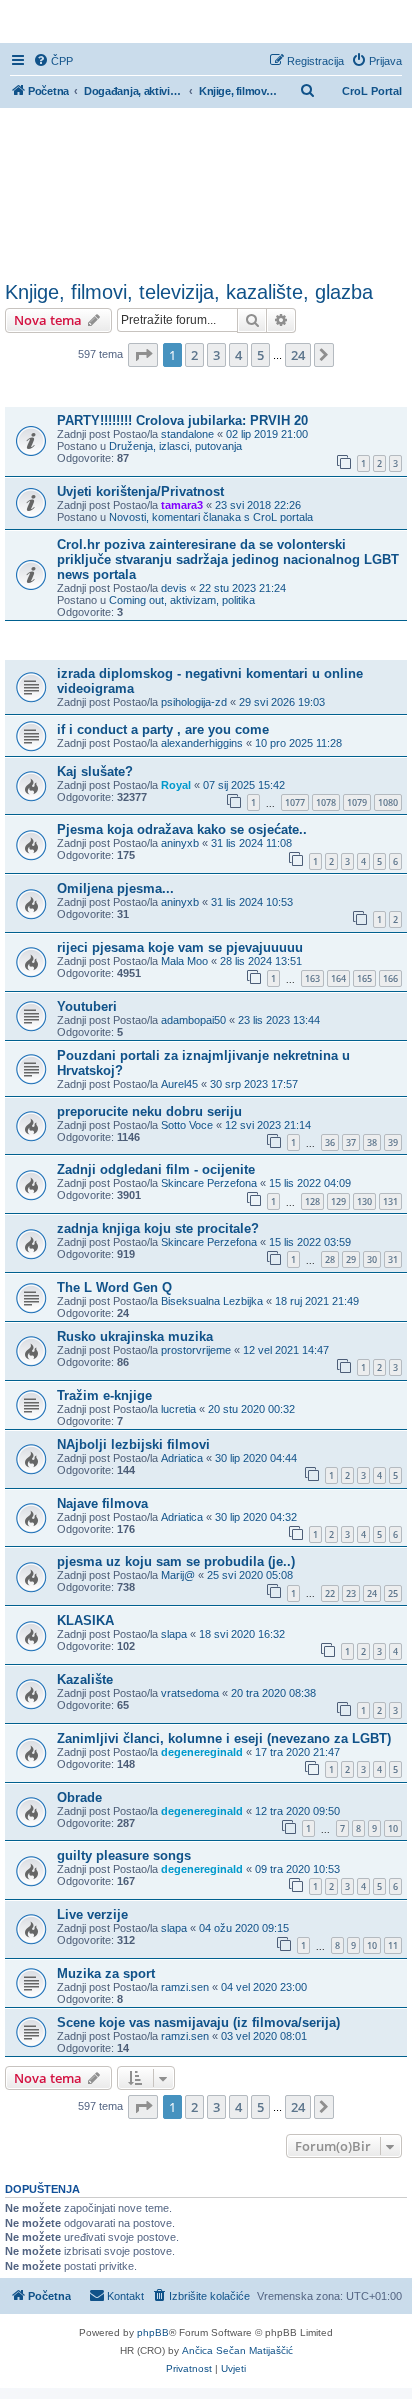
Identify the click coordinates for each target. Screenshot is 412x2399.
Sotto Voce (187, 1125)
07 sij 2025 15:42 (244, 785)
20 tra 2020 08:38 (273, 1693)
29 (351, 1259)
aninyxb (180, 843)
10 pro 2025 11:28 (298, 743)
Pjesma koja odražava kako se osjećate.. (182, 829)
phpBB (153, 2332)
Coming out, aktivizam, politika (182, 600)
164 (338, 978)
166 (390, 978)
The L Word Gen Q (114, 1287)
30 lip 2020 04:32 (256, 1517)
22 (330, 1593)
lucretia (178, 1409)
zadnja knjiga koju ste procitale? (158, 1228)
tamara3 (182, 505)
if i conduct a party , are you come (163, 729)
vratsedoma (190, 1693)
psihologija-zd (194, 702)
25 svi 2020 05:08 (250, 1575)
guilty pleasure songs (124, 1855)
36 (330, 1142)
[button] (143, 355)
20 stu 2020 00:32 (251, 1409)
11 (393, 1945)
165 (364, 978)
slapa (174, 1634)
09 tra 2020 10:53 (297, 1869)
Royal (176, 785)
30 (372, 1259)
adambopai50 (193, 1020)
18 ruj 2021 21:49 (317, 1301)
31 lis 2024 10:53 (252, 902)
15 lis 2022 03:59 (310, 1242)
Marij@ (178, 1575)
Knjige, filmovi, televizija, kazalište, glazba (189, 292)
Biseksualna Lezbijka (212, 1301)
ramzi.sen (185, 1987)
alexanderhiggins (202, 743)
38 (372, 1142)
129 (338, 1201)
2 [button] (194, 355)
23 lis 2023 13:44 (279, 1020)
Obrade (79, 1797)
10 (393, 1828)
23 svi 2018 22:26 (258, 505)
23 (351, 1593)
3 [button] (216, 355)
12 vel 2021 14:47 (286, 1350)
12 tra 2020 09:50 (297, 1811)
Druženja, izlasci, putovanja (175, 446)
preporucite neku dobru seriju (149, 1111)
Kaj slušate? (95, 771)
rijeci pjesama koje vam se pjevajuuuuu (180, 947)
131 (390, 1201)
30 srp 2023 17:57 (254, 1084)
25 (393, 1593)
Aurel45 (179, 1084)
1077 (295, 802)
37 (351, 1142)
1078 (326, 802)
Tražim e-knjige (104, 1395)
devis (174, 588)
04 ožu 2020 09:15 (244, 1928)
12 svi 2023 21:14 (268, 1125)
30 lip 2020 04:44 (256, 1458)
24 (372, 1593)
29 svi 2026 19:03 (282, 702)
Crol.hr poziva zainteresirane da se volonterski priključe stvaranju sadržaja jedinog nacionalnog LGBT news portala (228, 559)
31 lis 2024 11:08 (251, 843)
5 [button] (260, 355)
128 (312, 1201)
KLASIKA (85, 1620)
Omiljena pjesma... (115, 888)
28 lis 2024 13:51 (261, 961)
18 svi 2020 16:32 (242, 1634)
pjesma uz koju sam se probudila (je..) (176, 1561)
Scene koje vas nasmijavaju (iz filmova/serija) (198, 2022)
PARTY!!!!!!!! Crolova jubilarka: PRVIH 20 (182, 420)
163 (312, 978)
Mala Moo (184, 961)
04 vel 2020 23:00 (264, 1987)
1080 (388, 802)
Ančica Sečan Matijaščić (237, 2350)
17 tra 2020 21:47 (297, 1752)
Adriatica (182, 1458)
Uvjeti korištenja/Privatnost (140, 491)
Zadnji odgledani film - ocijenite (156, 1169)
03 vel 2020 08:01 (264, 2036)
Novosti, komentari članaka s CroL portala (211, 517)
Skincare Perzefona (209, 1183)
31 (393, 1259)
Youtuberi (87, 1006)
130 (364, 1201)
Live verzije (92, 1914)
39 (393, 1142)
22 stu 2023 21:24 (242, 588)
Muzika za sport (106, 1973)
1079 (357, 802)
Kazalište (85, 1679)
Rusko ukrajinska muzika (135, 1336)
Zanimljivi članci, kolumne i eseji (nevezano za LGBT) (224, 1738)
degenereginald (202, 1752)
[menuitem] (53, 61)
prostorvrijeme (196, 1350)
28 (330, 1259)
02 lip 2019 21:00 (267, 434)
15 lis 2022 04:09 (310, 1183)
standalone (187, 434)
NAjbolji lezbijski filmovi (133, 1444)
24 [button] (298, 355)
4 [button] (238, 355)
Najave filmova (102, 1503)
